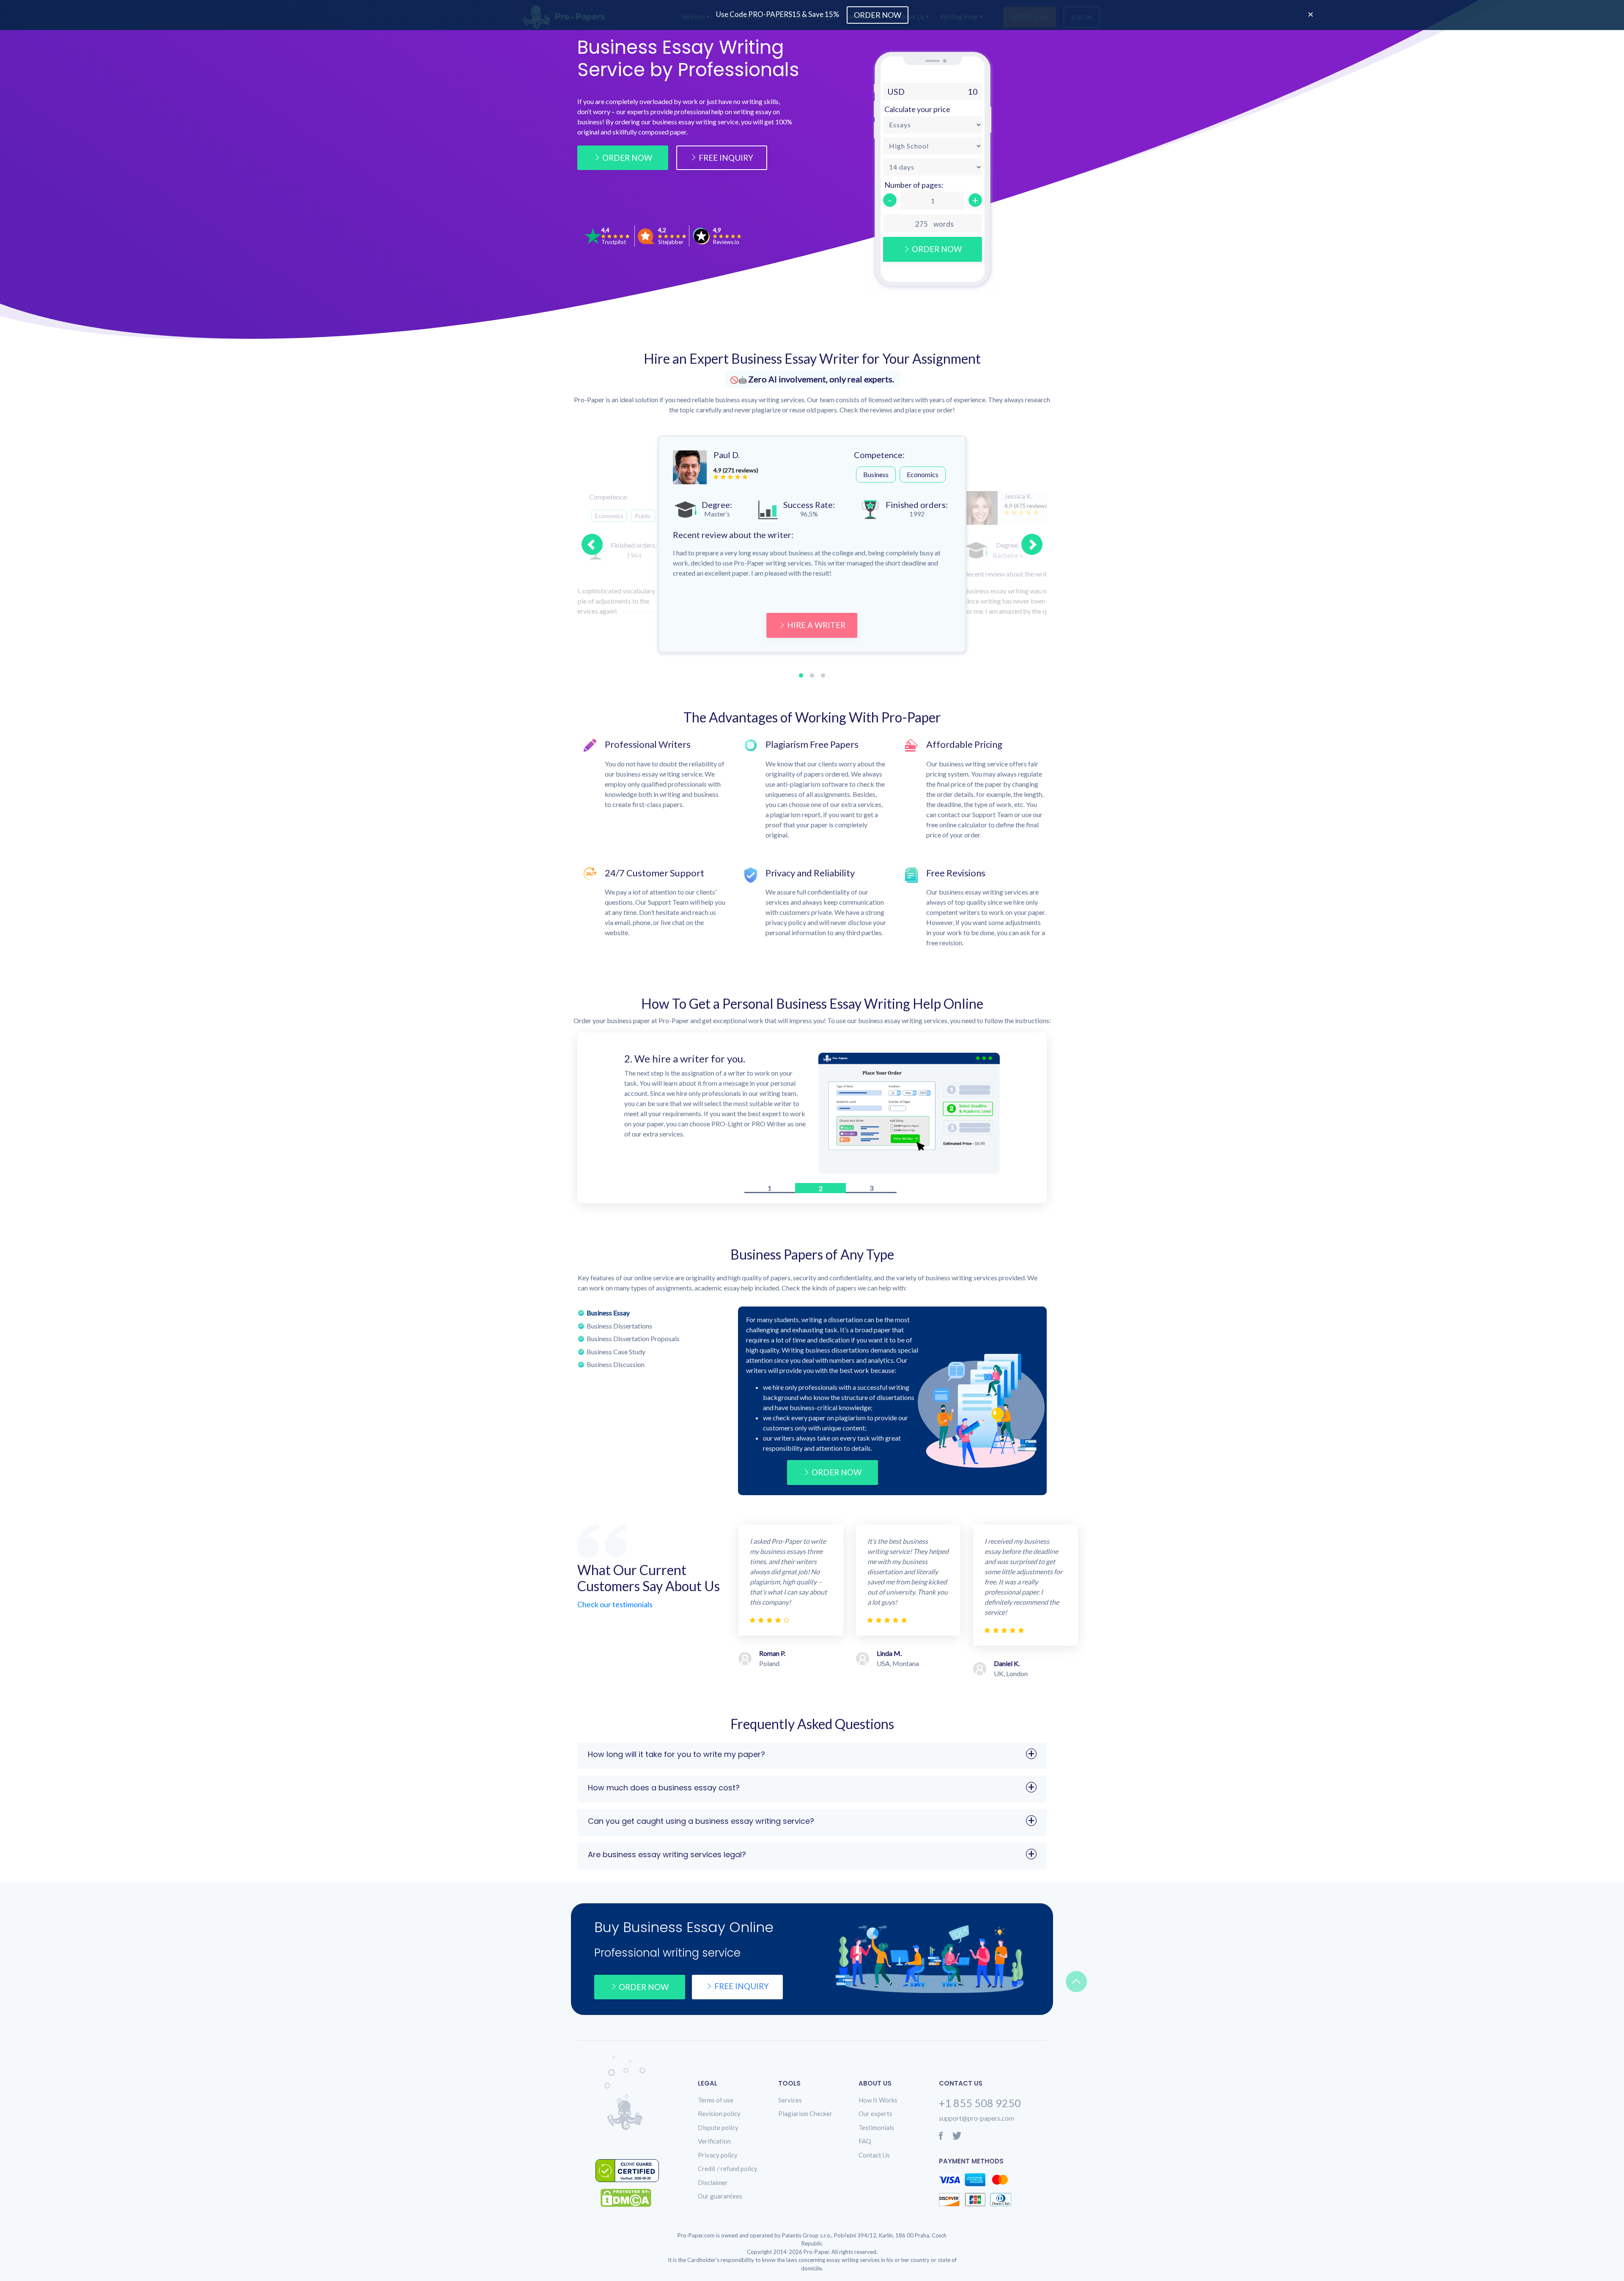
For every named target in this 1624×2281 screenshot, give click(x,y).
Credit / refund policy (728, 2171)
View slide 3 (823, 675)
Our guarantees (720, 2199)
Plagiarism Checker (805, 2116)
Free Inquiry (726, 158)
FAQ (865, 2144)
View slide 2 (812, 675)
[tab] (651, 1315)
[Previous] (592, 544)
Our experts (875, 2116)
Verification (714, 2144)
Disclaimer (713, 2185)
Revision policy (719, 2116)
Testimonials (876, 2130)
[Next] (1032, 544)
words (944, 224)
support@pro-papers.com (977, 2120)
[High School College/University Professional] (933, 146)
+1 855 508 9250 (980, 2105)
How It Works (878, 2102)
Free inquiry (742, 1989)
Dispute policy (718, 2130)
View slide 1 (801, 675)
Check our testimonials (615, 1607)
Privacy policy (718, 2157)
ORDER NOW (837, 1475)
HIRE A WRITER (816, 625)
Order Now (627, 158)
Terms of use (716, 2102)
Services (790, 2102)
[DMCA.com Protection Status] (632, 2200)
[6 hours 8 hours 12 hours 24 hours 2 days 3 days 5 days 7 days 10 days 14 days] (933, 167)
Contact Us (874, 2157)
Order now (644, 1989)
